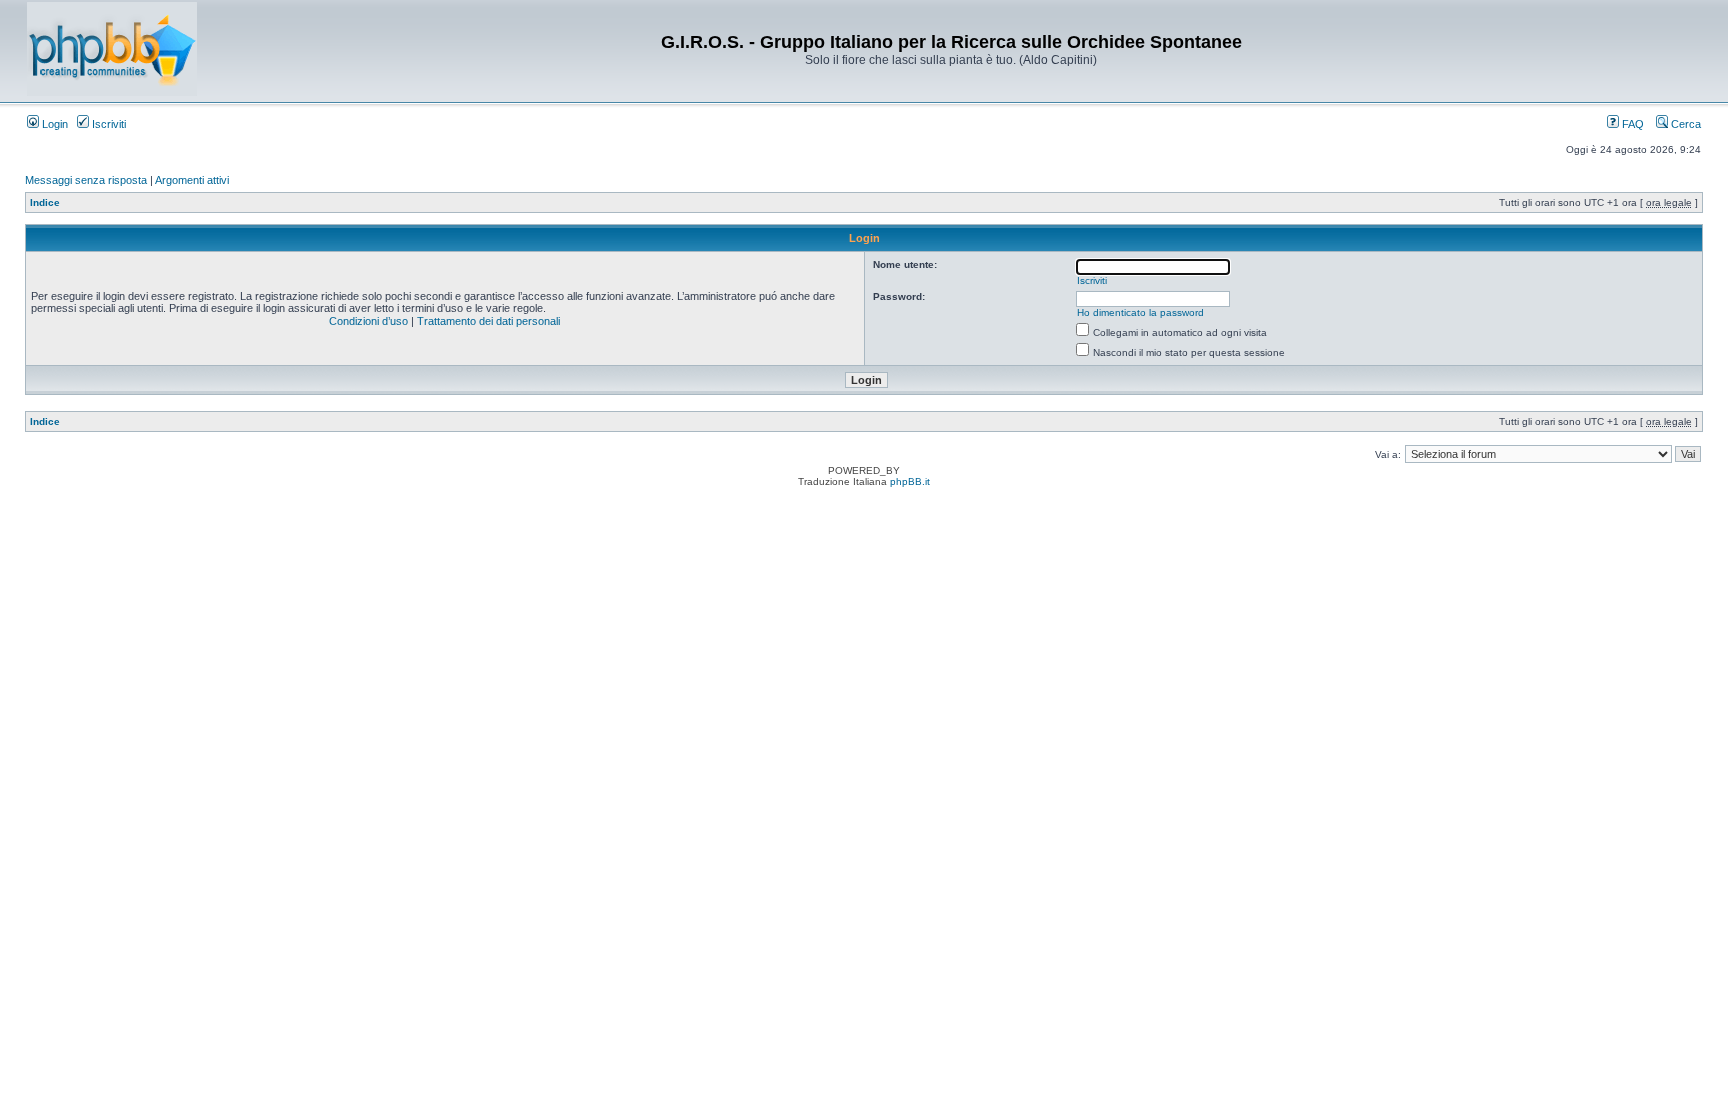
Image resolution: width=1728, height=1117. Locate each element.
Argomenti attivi (192, 180)
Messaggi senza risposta (86, 180)
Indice (45, 202)
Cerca (1684, 124)
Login (53, 124)
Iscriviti (107, 124)
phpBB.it (910, 481)
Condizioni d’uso (368, 321)
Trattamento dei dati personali (488, 321)
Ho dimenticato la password (1140, 312)
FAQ (1631, 124)
